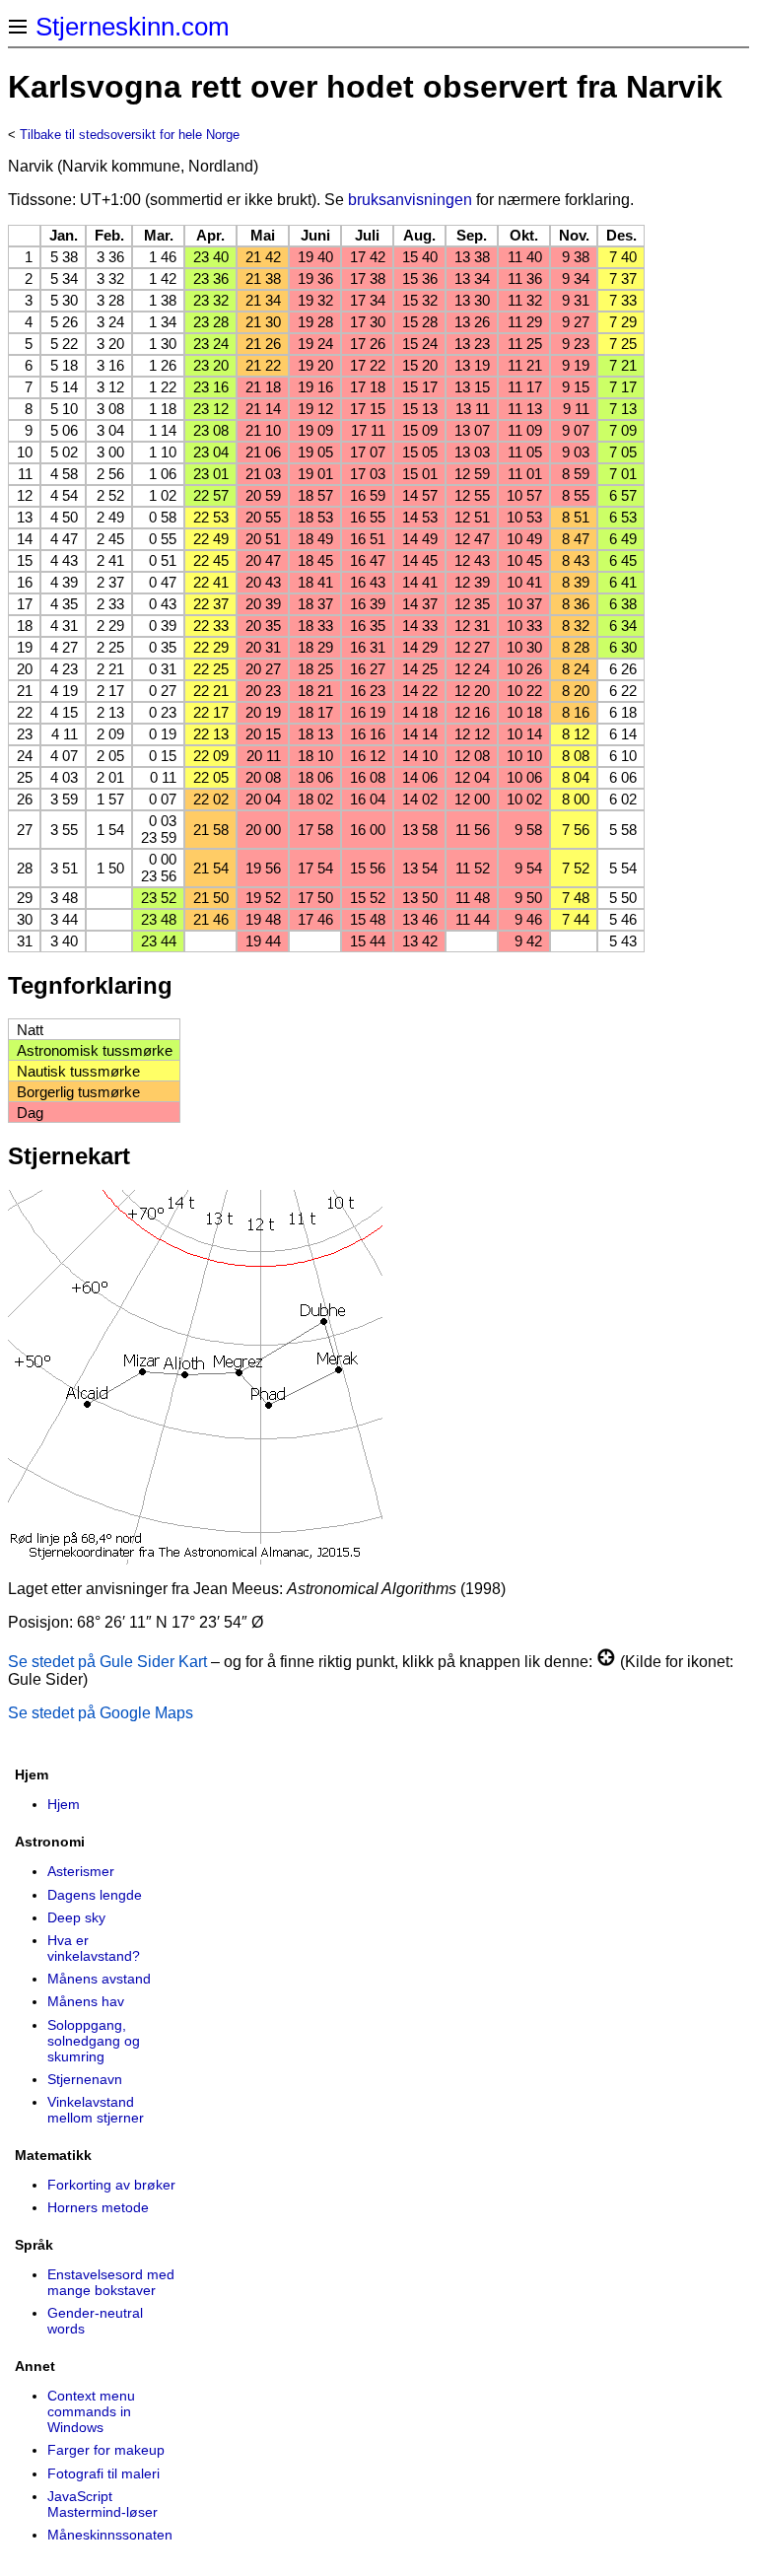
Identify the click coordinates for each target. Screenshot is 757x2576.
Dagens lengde (95, 1895)
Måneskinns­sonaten (110, 2535)
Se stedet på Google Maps (101, 1713)
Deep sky (76, 1917)
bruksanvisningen (410, 200)
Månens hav (86, 2001)
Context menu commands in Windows (91, 2411)
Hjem (64, 1804)
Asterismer (81, 1871)
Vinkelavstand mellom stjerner (96, 2110)
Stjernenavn (85, 2079)
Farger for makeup (106, 2450)
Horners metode (98, 2207)
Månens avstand (99, 1979)
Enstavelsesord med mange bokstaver (111, 2282)
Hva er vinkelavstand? (94, 1948)
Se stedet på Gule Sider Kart (107, 1662)
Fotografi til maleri (103, 2473)
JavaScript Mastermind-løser (103, 2504)
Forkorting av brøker (111, 2185)
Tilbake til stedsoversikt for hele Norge (130, 135)
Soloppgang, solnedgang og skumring (94, 2041)
